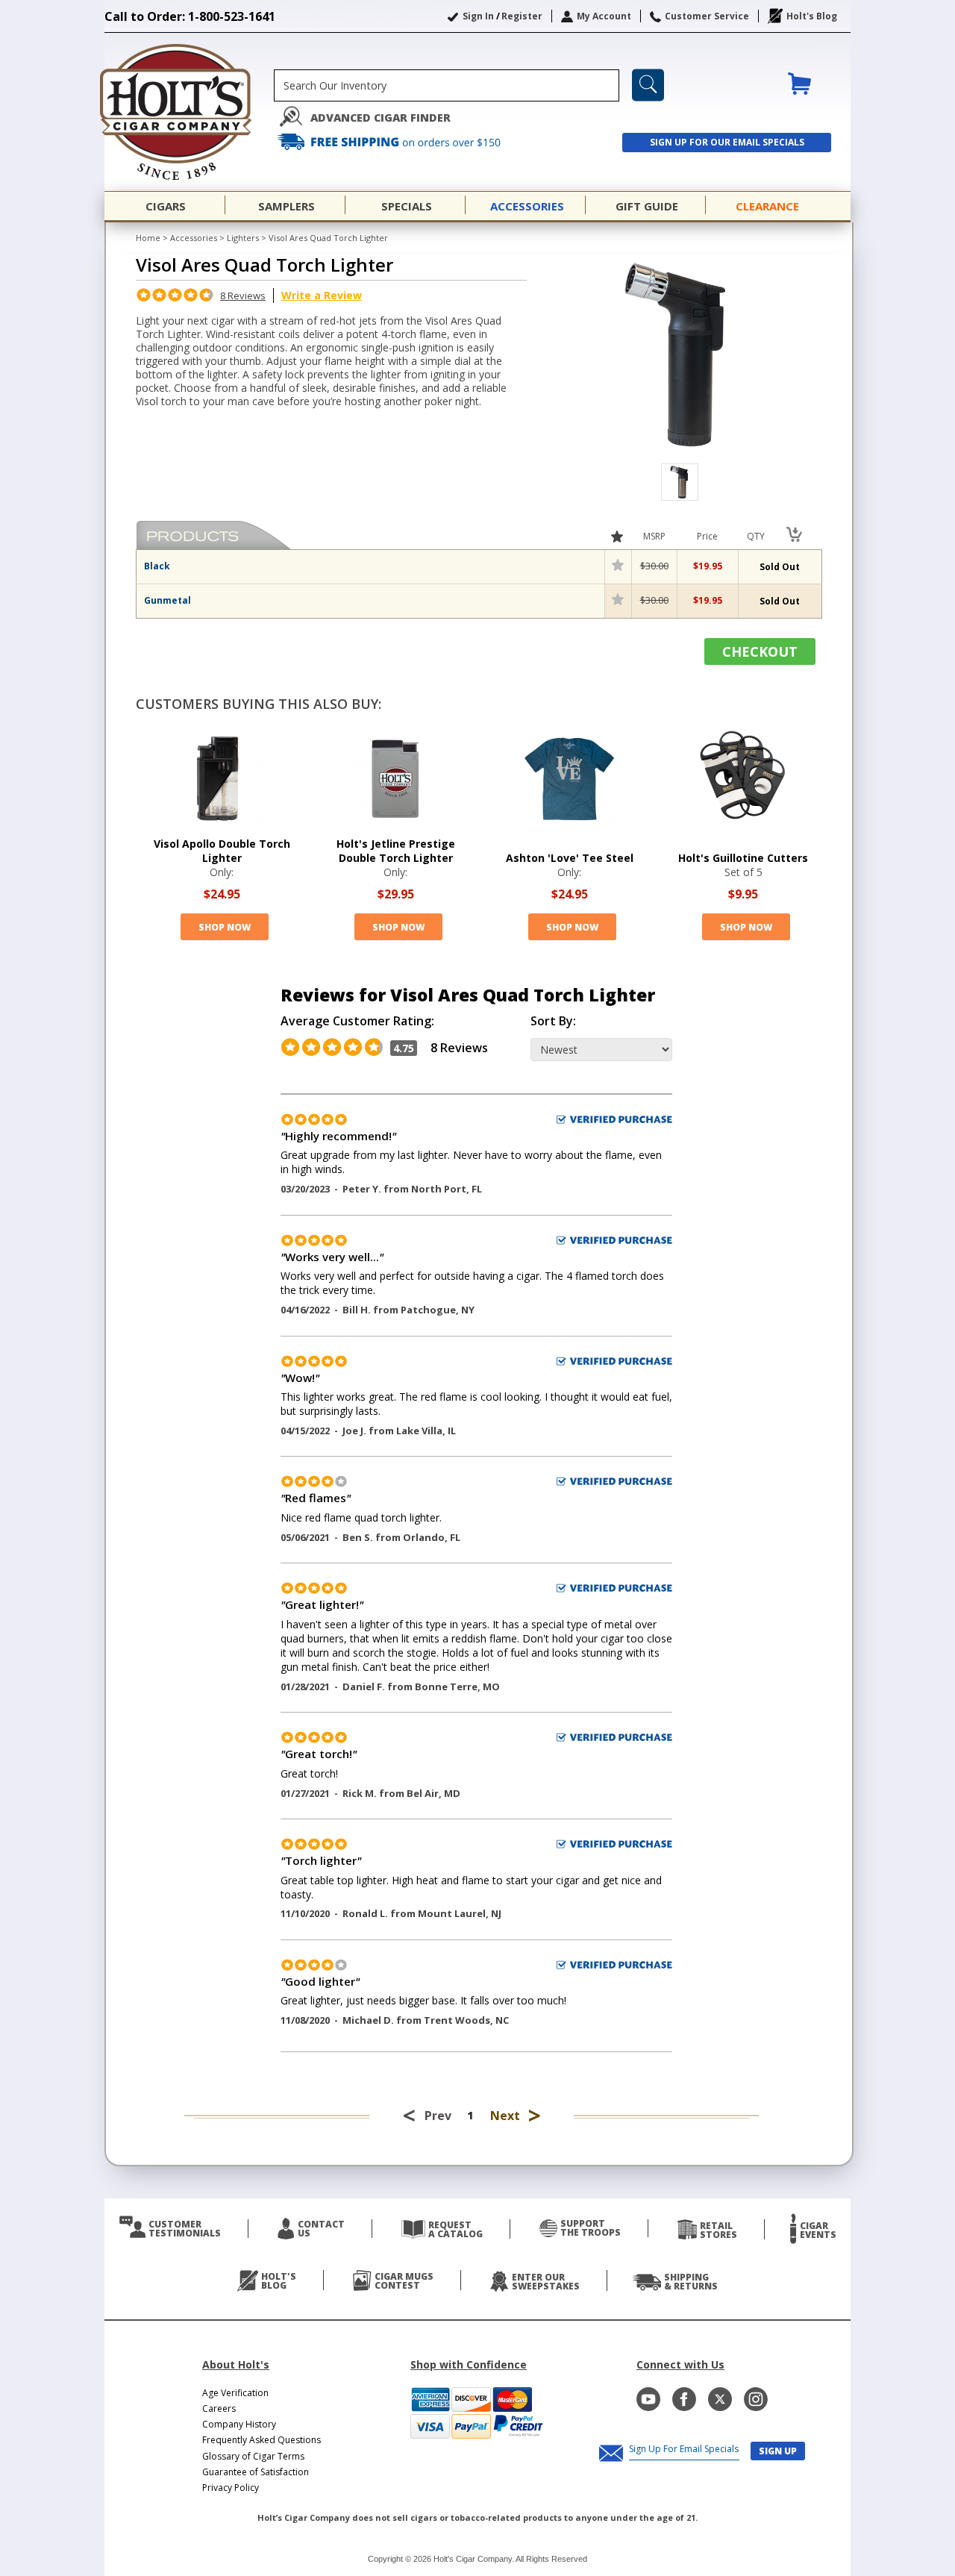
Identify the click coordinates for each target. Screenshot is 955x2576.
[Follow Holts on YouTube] (648, 2399)
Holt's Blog (812, 16)
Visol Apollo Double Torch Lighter (222, 851)
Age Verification (235, 2393)
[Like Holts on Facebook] (684, 2399)
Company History (239, 2424)
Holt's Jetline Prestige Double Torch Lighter (396, 851)
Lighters (243, 238)
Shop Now (225, 927)
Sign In (478, 16)
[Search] (648, 85)
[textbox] (447, 85)
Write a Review (322, 295)
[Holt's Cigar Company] (189, 112)
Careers (219, 2408)
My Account (604, 16)
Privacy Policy (231, 2488)
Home (148, 238)
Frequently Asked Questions (262, 2440)
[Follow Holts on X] (720, 2399)
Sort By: (553, 1021)
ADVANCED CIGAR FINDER (381, 118)
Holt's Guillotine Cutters (743, 858)
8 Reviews (243, 296)
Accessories (194, 238)
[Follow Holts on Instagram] (756, 2399)
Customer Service (707, 16)
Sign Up (778, 2451)
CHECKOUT (760, 651)
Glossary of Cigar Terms (253, 2456)
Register (522, 16)
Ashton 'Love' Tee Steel (570, 858)
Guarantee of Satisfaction (256, 2472)
